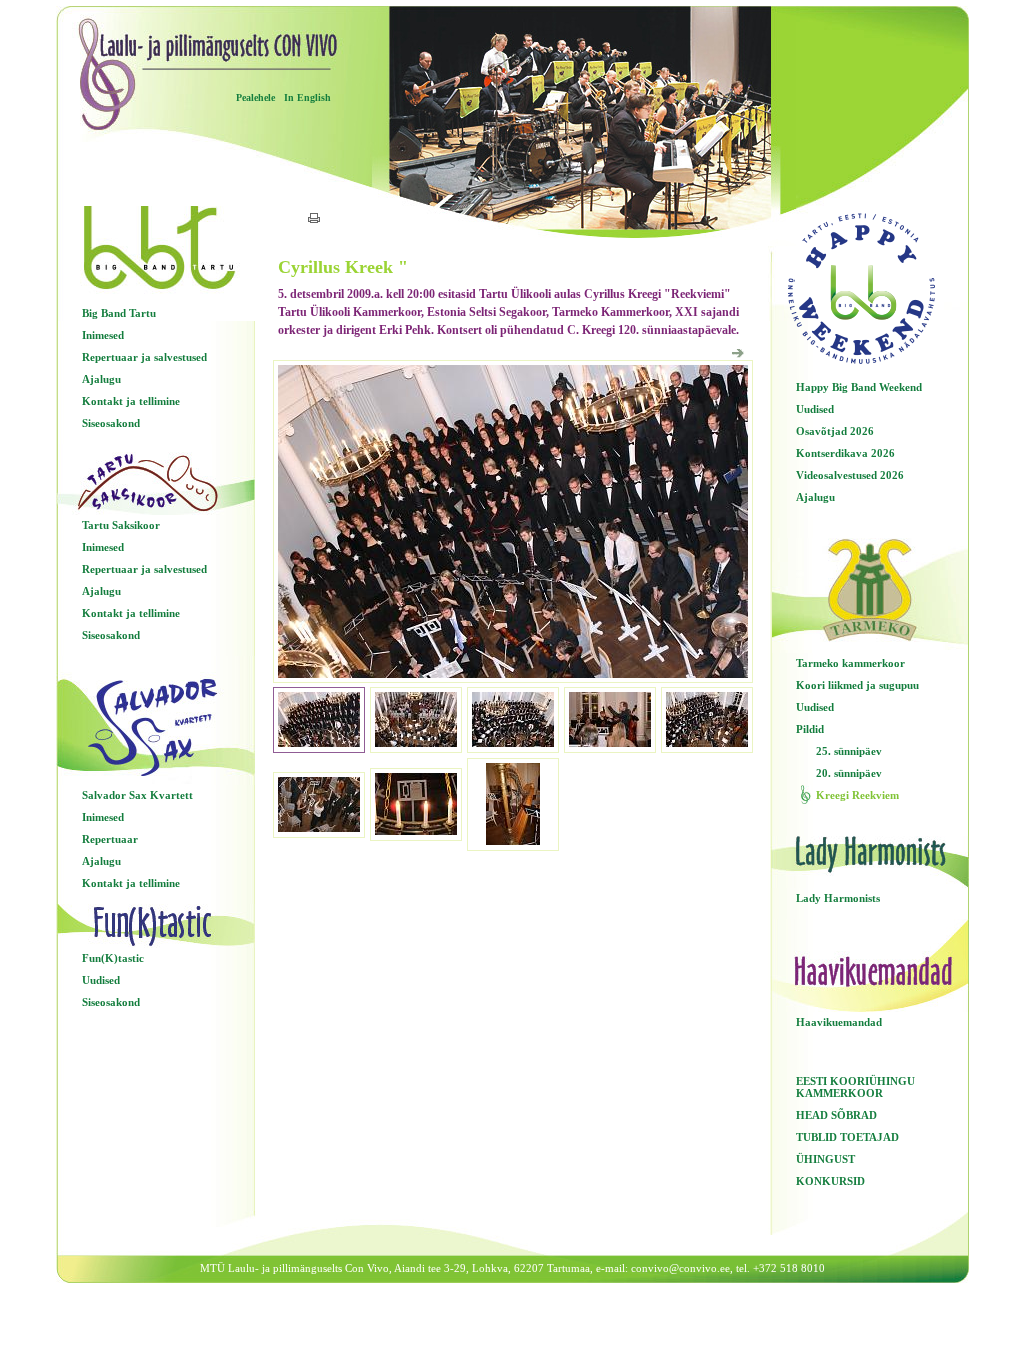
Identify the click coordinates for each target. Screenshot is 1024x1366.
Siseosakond (111, 423)
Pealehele (255, 97)
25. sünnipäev (849, 751)
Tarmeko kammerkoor (850, 663)
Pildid (810, 729)
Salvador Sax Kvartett (137, 795)
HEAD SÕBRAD (836, 1115)
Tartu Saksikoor (121, 525)
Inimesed (103, 335)
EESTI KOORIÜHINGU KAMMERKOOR (855, 1087)
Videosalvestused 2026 (850, 475)
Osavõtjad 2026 (835, 431)
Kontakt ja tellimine (131, 401)
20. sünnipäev (849, 773)
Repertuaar (110, 839)
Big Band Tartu (119, 313)
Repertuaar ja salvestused (144, 357)
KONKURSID (830, 1181)
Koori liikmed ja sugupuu (857, 685)
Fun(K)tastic (113, 958)
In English (307, 97)
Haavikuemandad (839, 1022)
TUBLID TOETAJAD (847, 1137)
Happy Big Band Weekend (859, 387)
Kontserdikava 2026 (845, 453)
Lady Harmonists (838, 898)
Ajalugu (101, 379)
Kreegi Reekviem (857, 795)
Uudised (101, 980)
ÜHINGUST (825, 1159)
